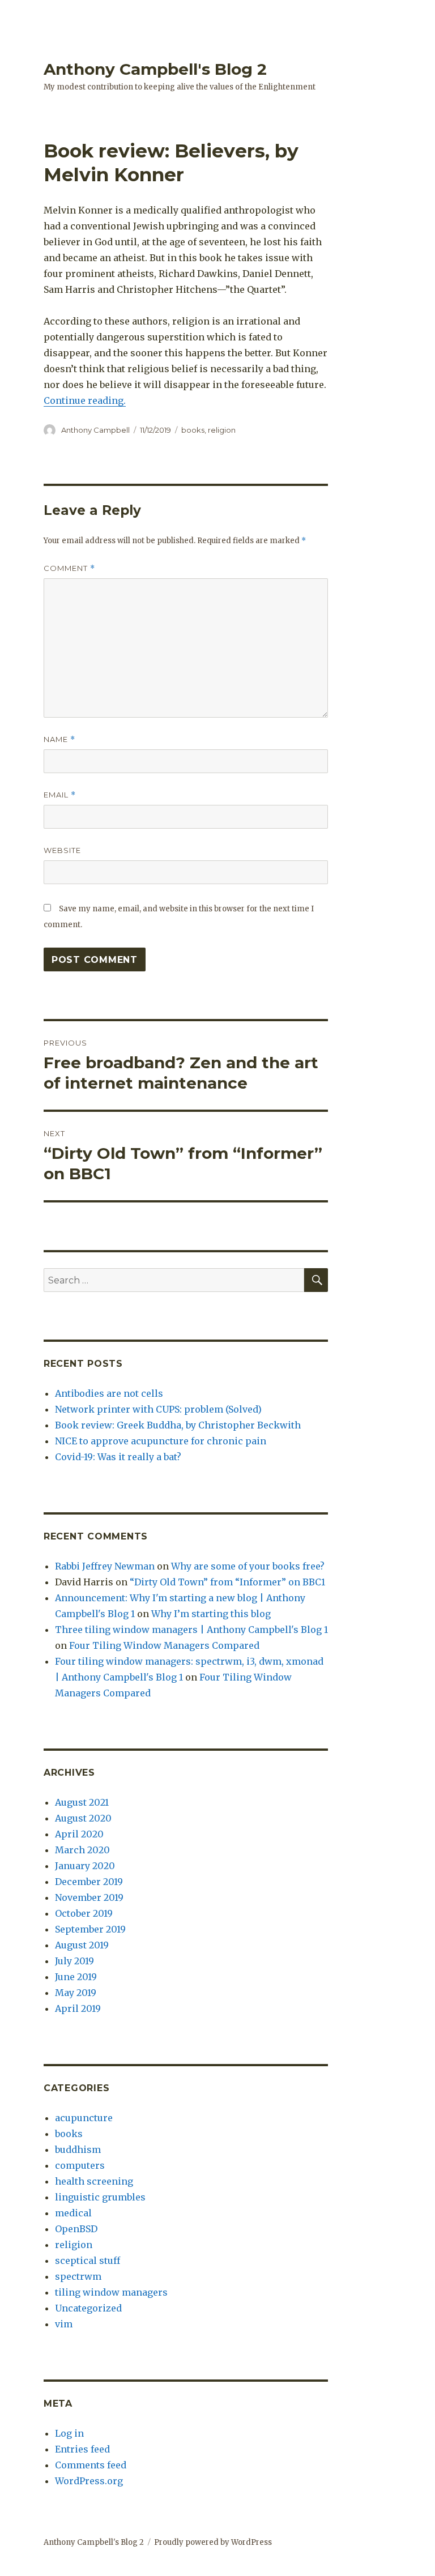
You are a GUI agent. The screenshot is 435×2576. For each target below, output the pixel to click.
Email (60, 795)
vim (64, 2324)
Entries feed (82, 2449)
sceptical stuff (88, 2261)
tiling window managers (111, 2292)
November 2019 (89, 1897)
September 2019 (90, 1929)
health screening (94, 2181)
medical (73, 2213)
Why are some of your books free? (248, 1566)
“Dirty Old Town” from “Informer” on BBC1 (227, 1582)
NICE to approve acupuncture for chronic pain (161, 1441)
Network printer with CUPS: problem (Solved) (158, 1409)
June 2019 (76, 1977)
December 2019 (89, 1882)
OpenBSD (76, 2229)
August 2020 (83, 1818)
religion (222, 430)
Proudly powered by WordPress (213, 2542)
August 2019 (82, 1945)
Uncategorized (88, 2308)
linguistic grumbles (100, 2197)
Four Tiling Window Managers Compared (164, 1645)
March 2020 (82, 1850)
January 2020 (85, 1866)
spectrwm (78, 2276)
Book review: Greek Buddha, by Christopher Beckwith (178, 1425)
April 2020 (79, 1834)
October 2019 (84, 1913)
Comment (69, 568)
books (193, 430)
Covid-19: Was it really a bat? (118, 1457)
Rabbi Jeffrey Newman (105, 1566)
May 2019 (76, 1993)
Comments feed (91, 2465)
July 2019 (74, 1961)
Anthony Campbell (95, 430)
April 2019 (78, 2008)
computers (80, 2165)
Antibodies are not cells (109, 1393)
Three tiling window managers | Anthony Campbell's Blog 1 (191, 1630)
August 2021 (82, 1802)
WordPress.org (89, 2481)
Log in (69, 2433)
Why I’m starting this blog (211, 1614)
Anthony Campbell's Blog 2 (155, 69)
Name (59, 739)
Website (62, 850)
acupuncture (84, 2118)
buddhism (78, 2149)
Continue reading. (85, 400)
